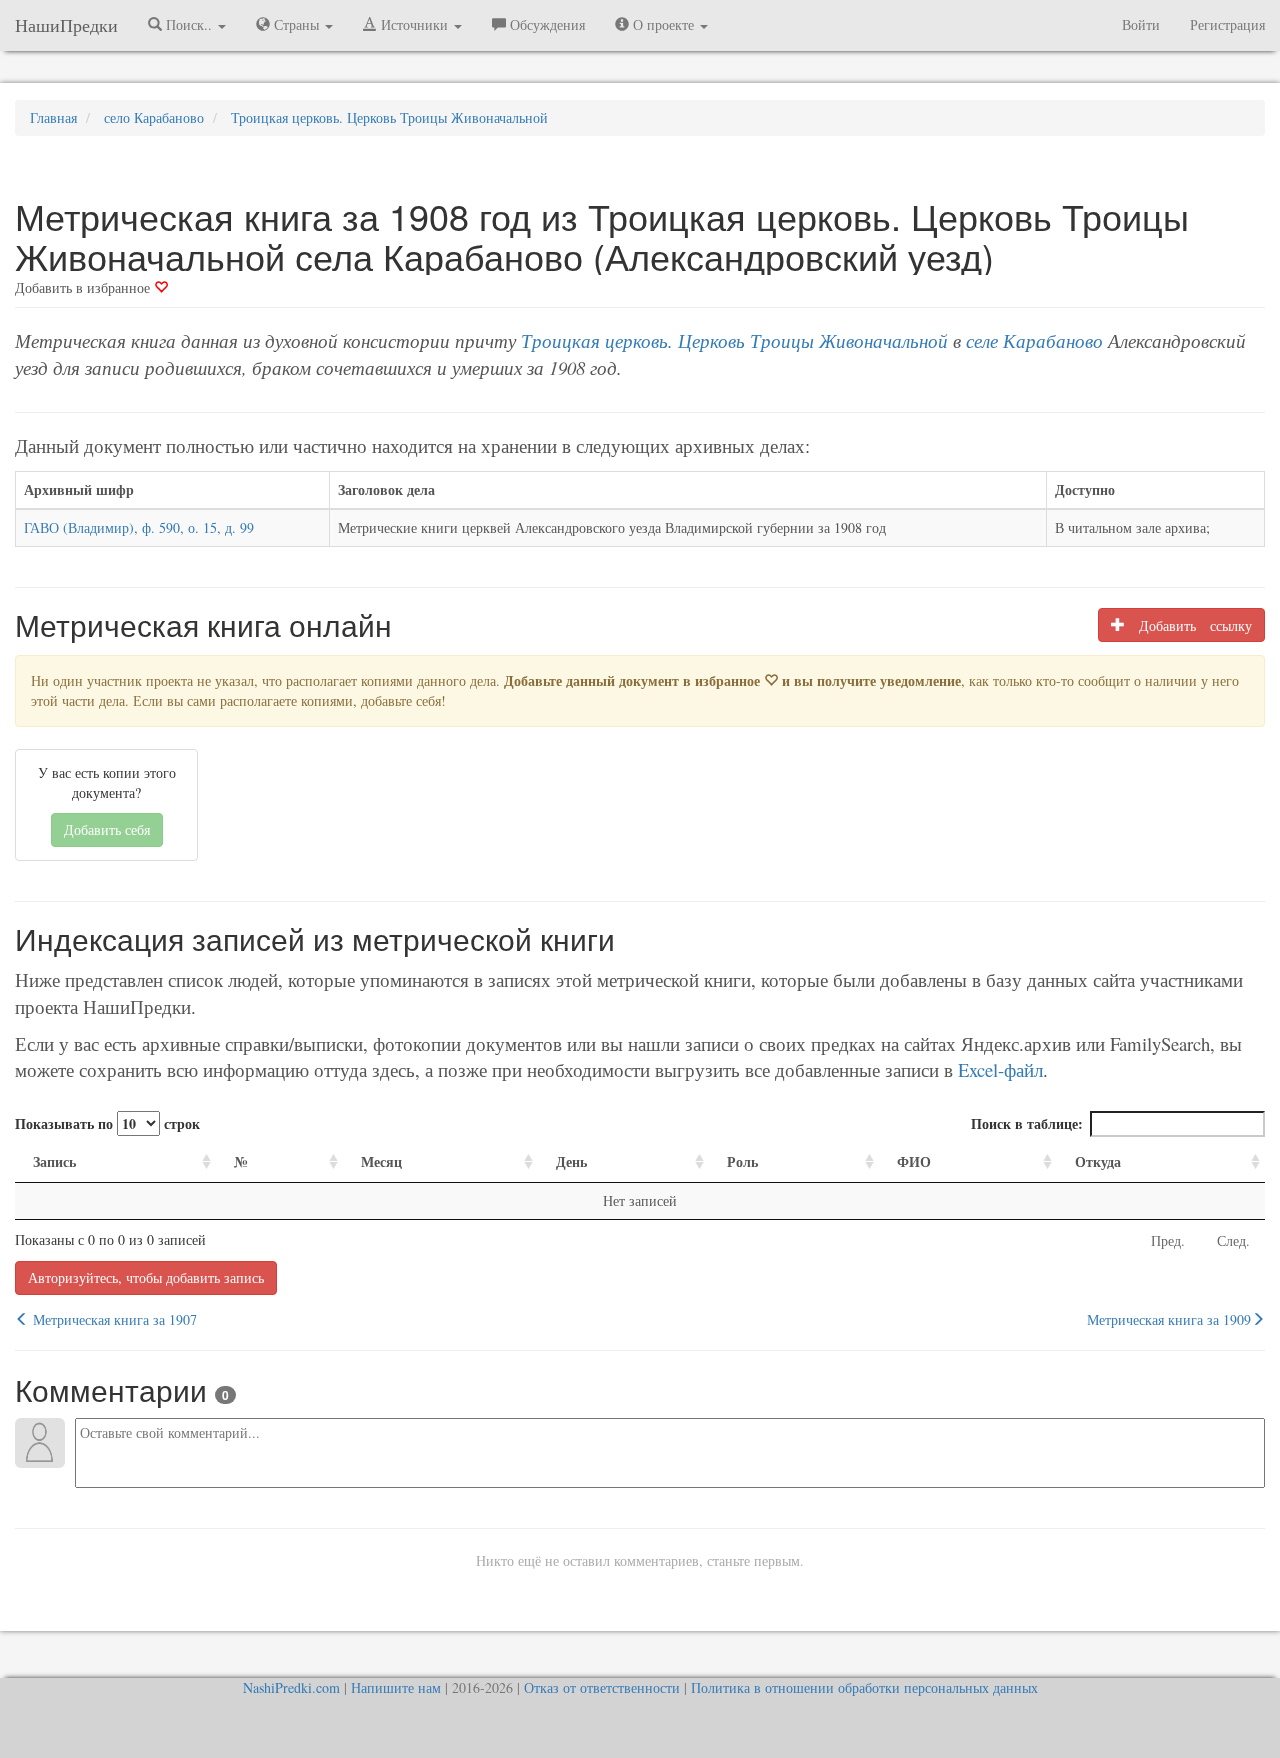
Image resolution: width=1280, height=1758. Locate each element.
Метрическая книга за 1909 (1169, 1319)
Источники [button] (414, 24)
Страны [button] (296, 24)
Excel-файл (1000, 1069)
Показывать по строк (107, 1123)
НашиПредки (66, 25)
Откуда (1098, 1161)
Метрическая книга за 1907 (113, 1319)
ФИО (914, 1161)
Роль (742, 1161)
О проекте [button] (663, 24)
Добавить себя (107, 829)
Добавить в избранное (84, 287)
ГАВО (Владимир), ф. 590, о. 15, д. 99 (139, 527)
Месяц (381, 1161)
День (571, 1161)
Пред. (1168, 1240)
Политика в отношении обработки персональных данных (864, 1687)
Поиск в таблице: (1027, 1123)
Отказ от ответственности (602, 1687)
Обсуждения (545, 24)
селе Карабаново (1034, 340)
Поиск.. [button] (189, 24)
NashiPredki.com (291, 1687)
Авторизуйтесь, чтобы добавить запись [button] (146, 1277)
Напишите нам (396, 1687)
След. (1233, 1240)
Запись (54, 1161)
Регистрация (1227, 24)
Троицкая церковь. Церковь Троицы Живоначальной (734, 340)
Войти (1141, 24)
